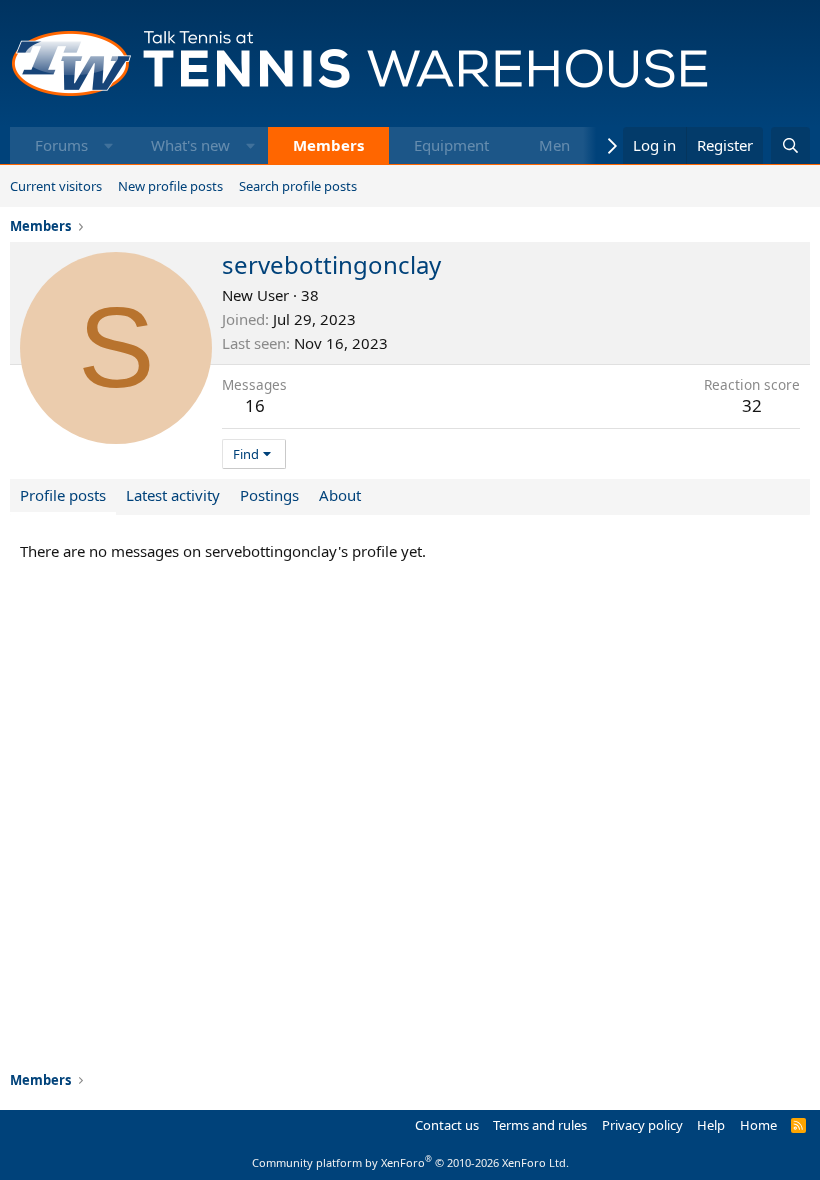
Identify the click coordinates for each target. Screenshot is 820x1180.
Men (554, 145)
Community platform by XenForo (410, 1162)
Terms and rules (540, 1125)
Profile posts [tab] (63, 495)
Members (328, 145)
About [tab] (340, 495)
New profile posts (170, 186)
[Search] (790, 145)
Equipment (451, 145)
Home (758, 1125)
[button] (108, 145)
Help (711, 1125)
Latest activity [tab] (173, 495)
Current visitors (56, 186)
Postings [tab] (269, 495)
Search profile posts (298, 186)
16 (255, 405)
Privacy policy (642, 1125)
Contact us (447, 1125)
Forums (61, 145)
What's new (190, 145)
